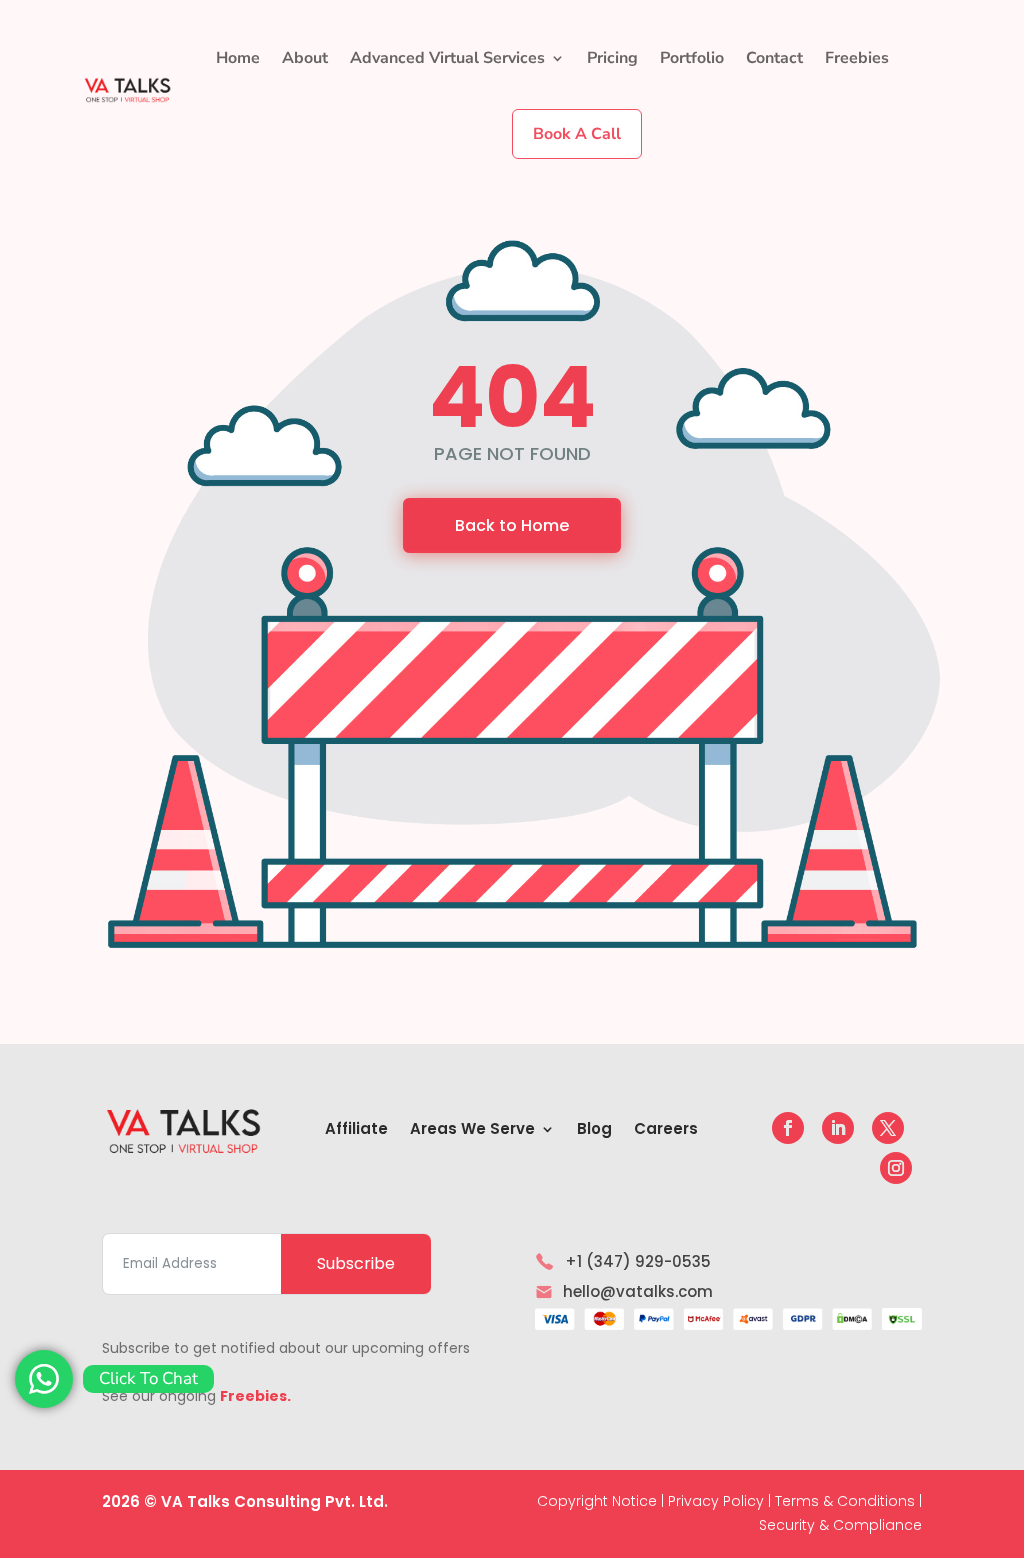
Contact (774, 58)
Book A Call (577, 134)
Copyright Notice (597, 1501)
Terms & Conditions (845, 1501)
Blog (594, 1130)
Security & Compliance (840, 1525)
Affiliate (356, 1130)
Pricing (612, 58)
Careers (666, 1130)
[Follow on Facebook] (788, 1128)
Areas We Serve (472, 1130)
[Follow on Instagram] (896, 1168)
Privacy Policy (716, 1501)
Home (238, 58)
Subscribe (356, 1263)
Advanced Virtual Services (447, 58)
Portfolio (692, 58)
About (305, 58)
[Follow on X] (888, 1128)
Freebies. (255, 1396)
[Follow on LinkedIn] (838, 1128)
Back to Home (512, 525)
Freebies (857, 58)
